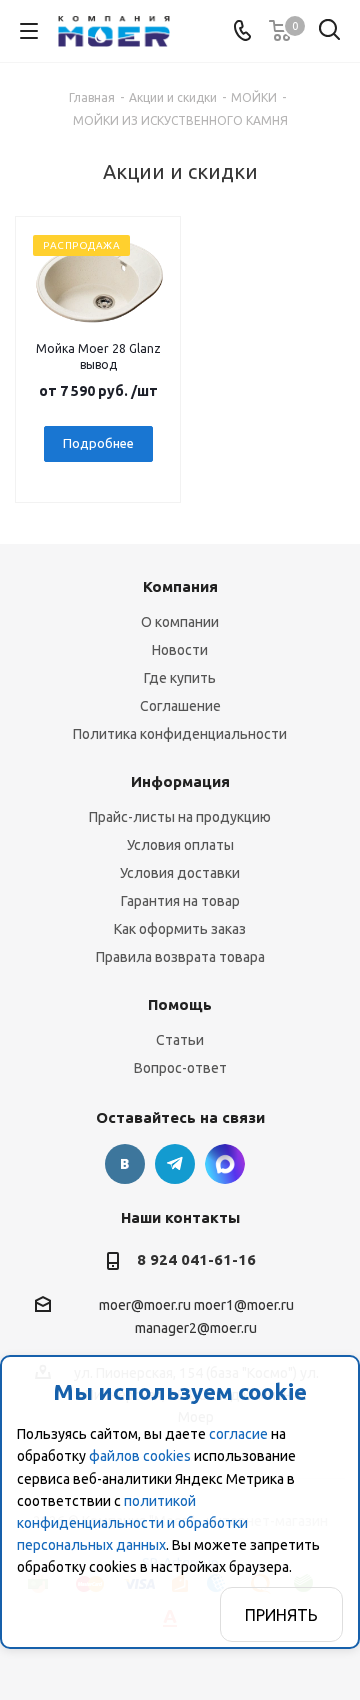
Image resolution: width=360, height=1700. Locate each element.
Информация (180, 781)
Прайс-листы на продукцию (180, 817)
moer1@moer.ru (244, 1305)
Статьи (180, 1040)
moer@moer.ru (145, 1305)
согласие (238, 1434)
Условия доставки (180, 873)
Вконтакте (125, 1164)
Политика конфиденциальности (180, 734)
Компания (180, 586)
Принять (281, 1615)
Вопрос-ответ (180, 1068)
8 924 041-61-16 (196, 1259)
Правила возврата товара (180, 957)
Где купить (180, 678)
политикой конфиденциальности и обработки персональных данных (132, 1523)
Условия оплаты (180, 845)
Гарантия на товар (180, 901)
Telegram (175, 1164)
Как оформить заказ (180, 929)
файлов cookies (140, 1456)
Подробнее (98, 443)
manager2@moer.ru (196, 1329)
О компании (180, 622)
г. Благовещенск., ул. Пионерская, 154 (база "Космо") (225, 1164)
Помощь (180, 1004)
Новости (180, 650)
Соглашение (180, 706)
